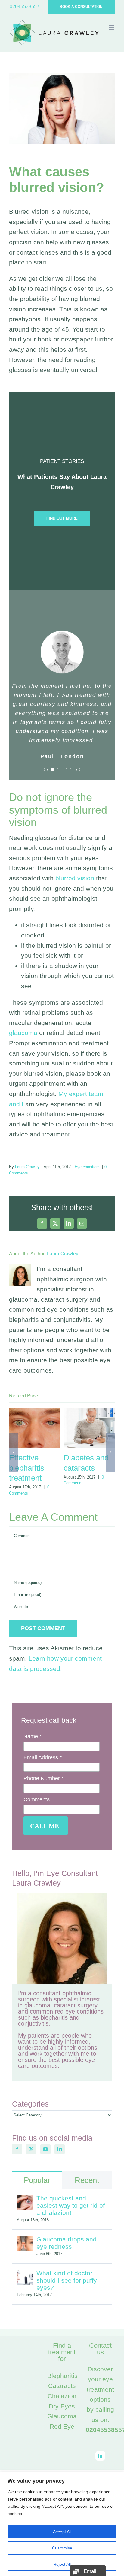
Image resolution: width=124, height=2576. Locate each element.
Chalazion (62, 2396)
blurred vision (75, 878)
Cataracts (62, 2386)
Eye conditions (88, 1167)
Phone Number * (43, 1778)
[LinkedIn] (60, 2149)
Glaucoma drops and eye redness (67, 2243)
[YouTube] (45, 2149)
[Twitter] (31, 2149)
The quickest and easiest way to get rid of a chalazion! (71, 2205)
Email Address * (43, 1757)
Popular (37, 2180)
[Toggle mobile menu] (112, 27)
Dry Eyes (62, 2406)
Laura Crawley (27, 1167)
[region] (62, 2524)
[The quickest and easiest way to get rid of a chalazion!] (25, 2200)
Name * (33, 1736)
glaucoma (23, 1033)
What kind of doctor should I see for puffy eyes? (67, 2280)
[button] (46, 770)
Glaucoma (62, 2416)
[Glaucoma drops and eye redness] (25, 2241)
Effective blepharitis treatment (27, 1468)
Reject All (62, 2564)
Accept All (62, 2532)
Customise (62, 2548)
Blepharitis (62, 2376)
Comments (37, 1799)
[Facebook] (17, 2149)
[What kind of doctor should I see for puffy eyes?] (25, 2275)
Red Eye (62, 2426)
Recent (87, 2180)
